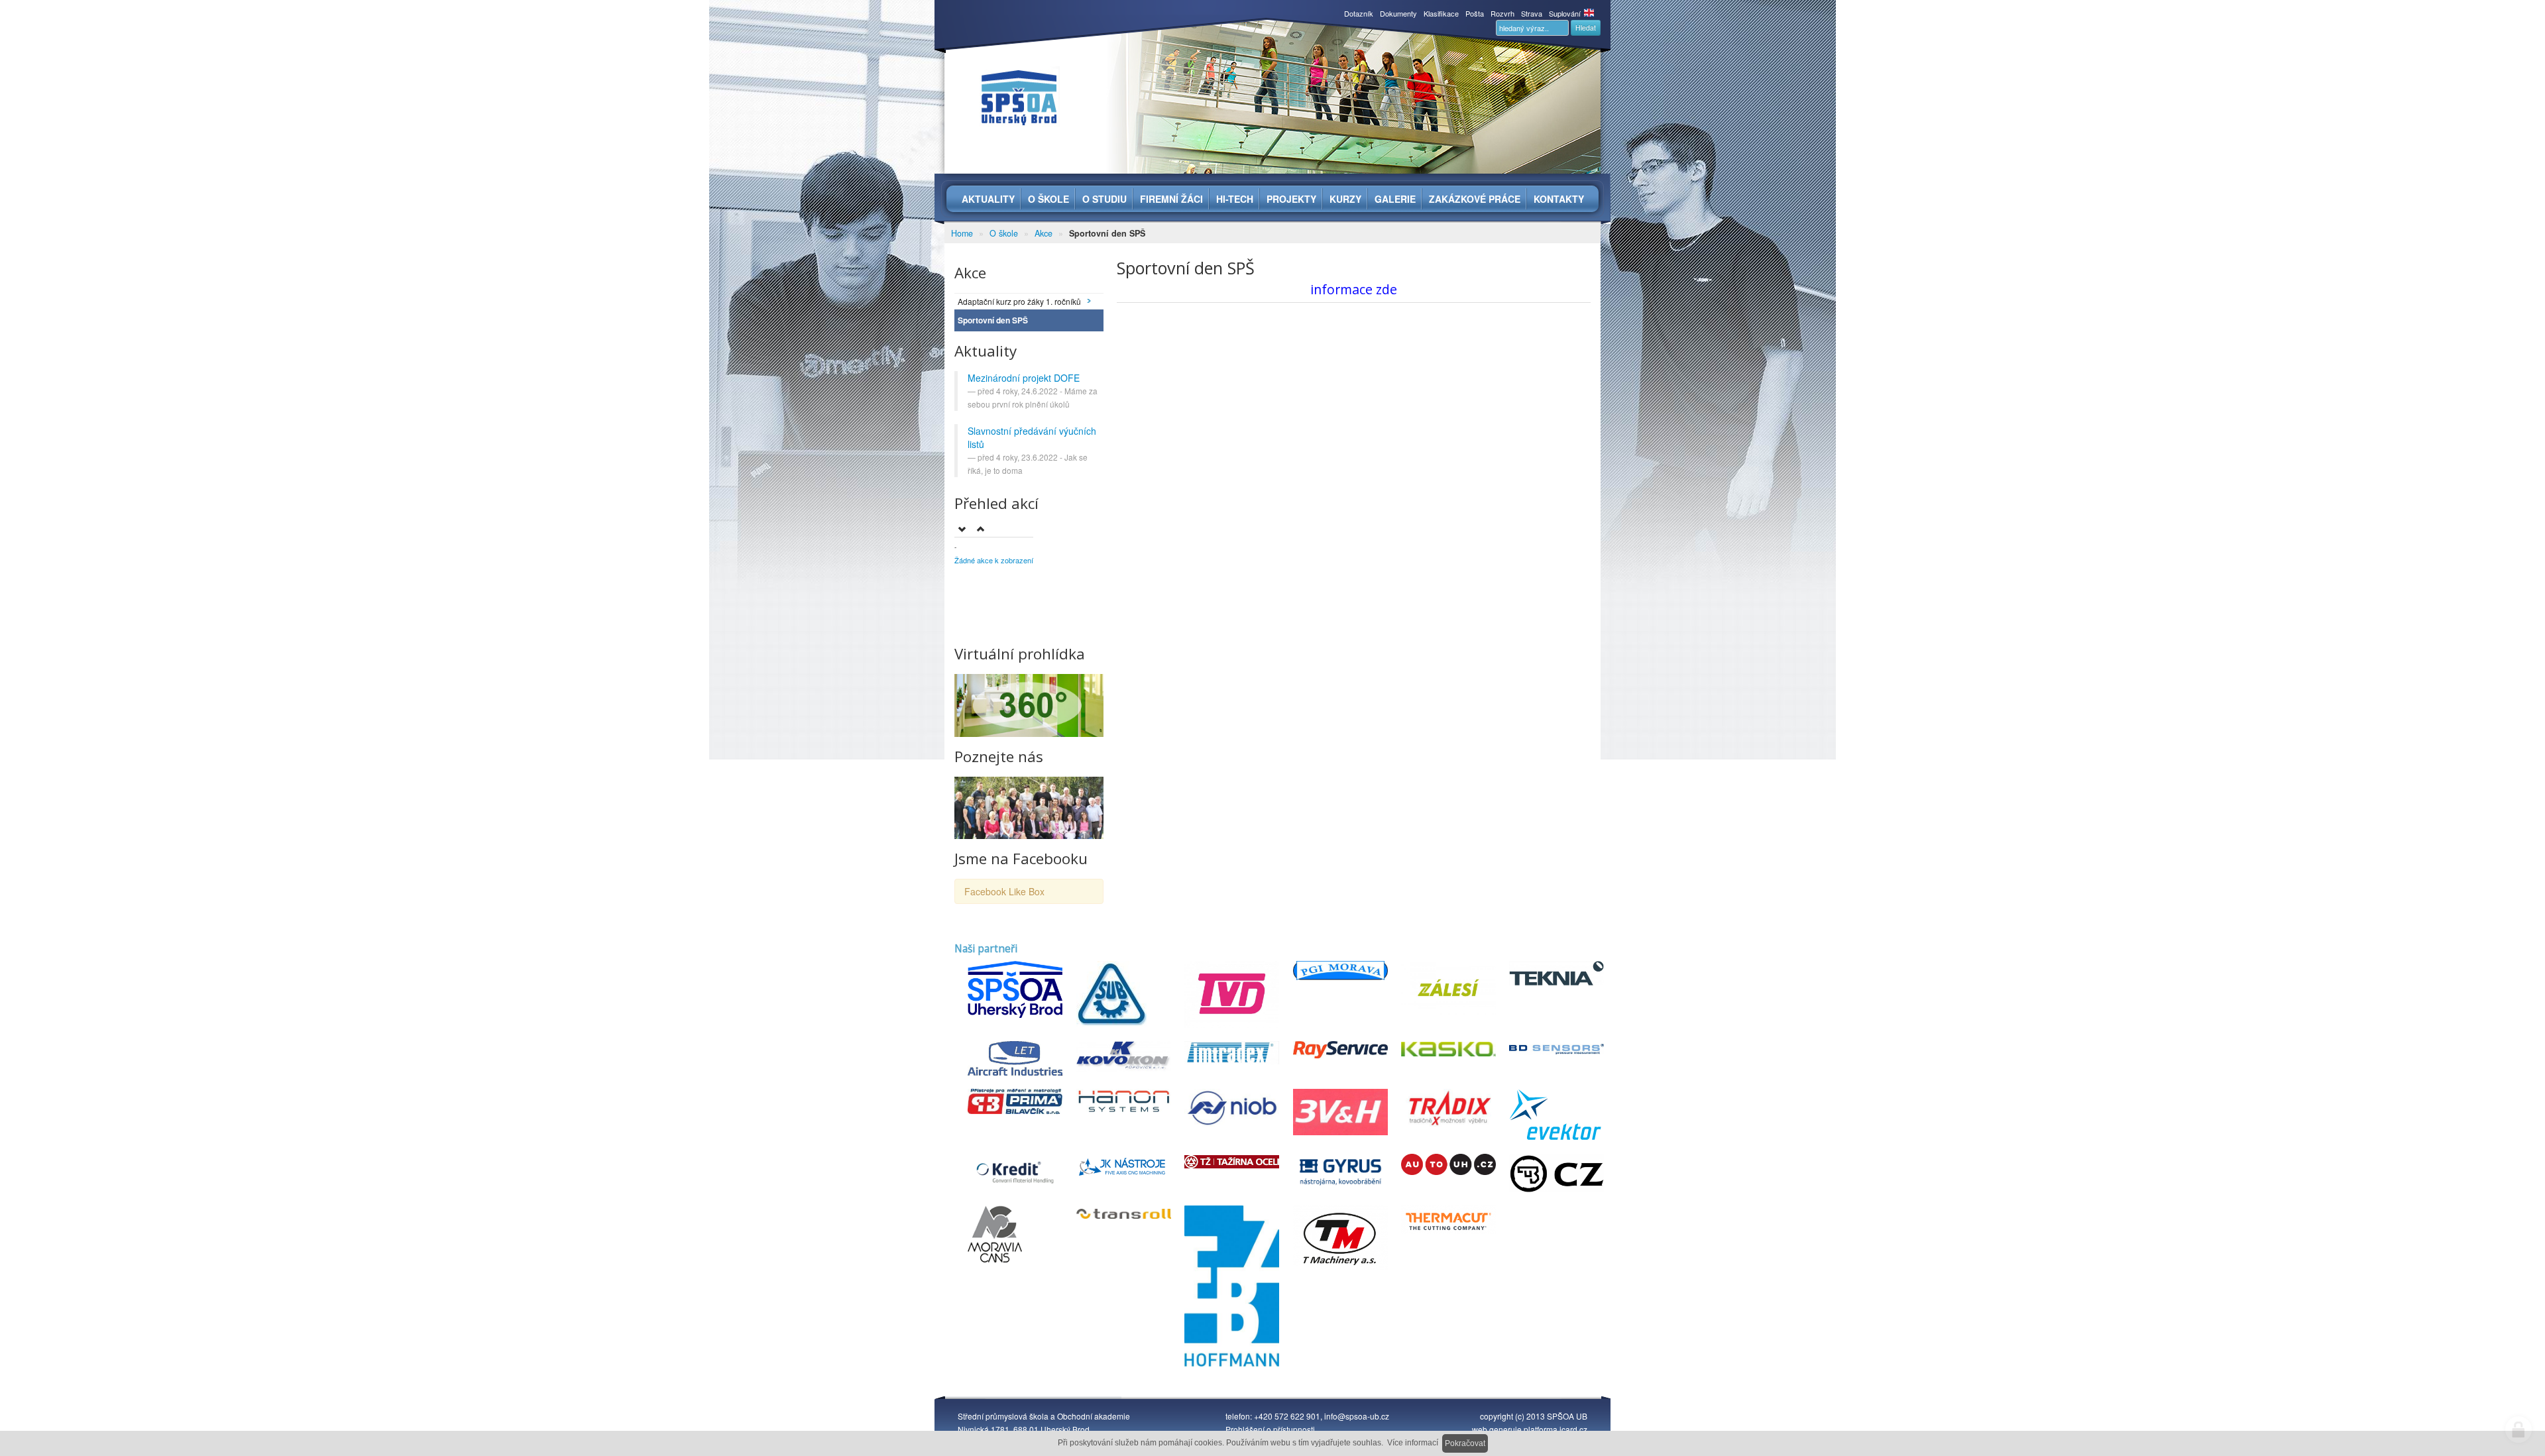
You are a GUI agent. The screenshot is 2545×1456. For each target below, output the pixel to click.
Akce (1044, 233)
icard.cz (1573, 1429)
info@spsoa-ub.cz (1357, 1416)
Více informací (1413, 1443)
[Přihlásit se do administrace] (2518, 1429)
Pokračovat (1465, 1443)
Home (962, 233)
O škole (1004, 233)
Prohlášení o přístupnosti (1270, 1429)
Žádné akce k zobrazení (994, 560)
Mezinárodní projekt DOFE (1024, 378)
